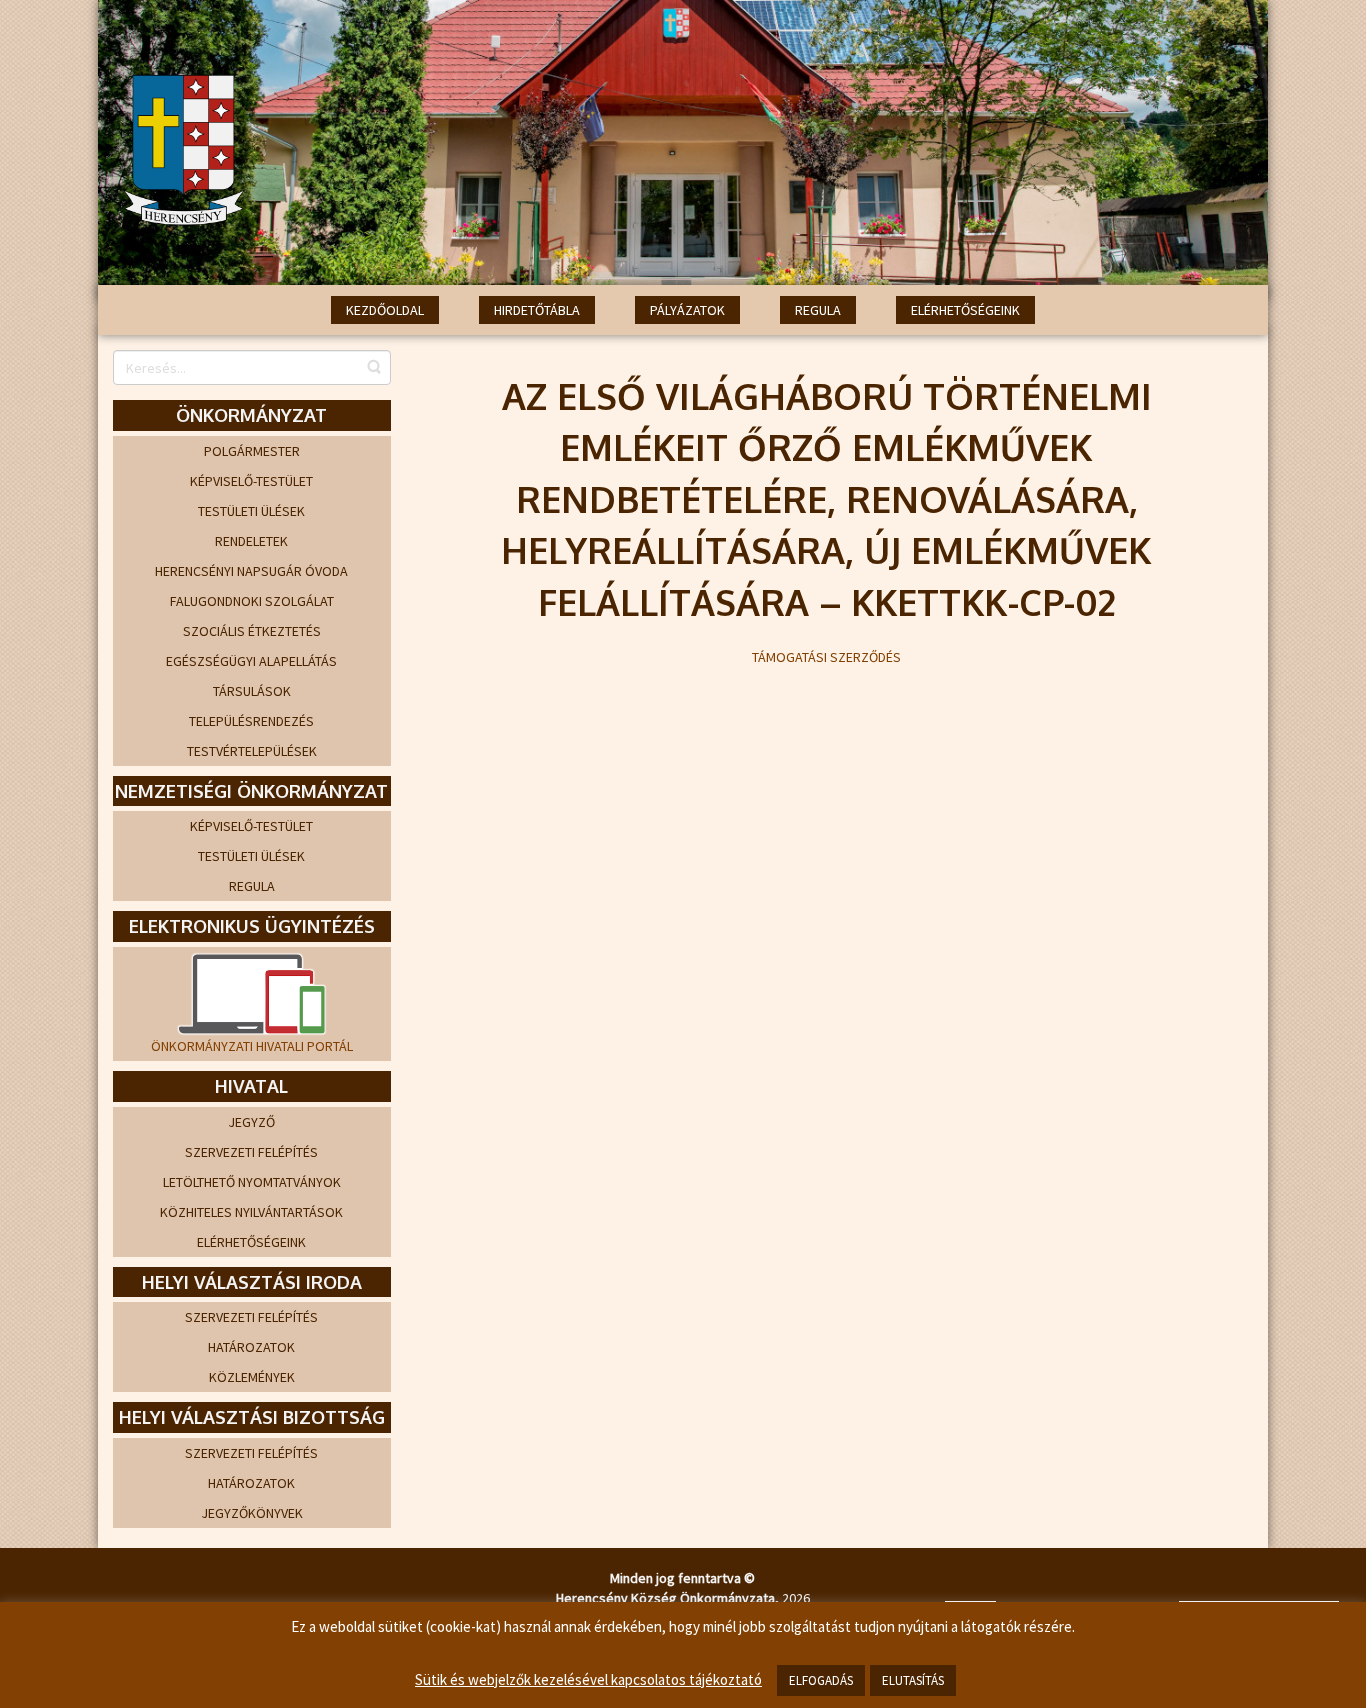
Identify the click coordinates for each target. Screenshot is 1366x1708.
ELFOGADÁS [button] (821, 1680)
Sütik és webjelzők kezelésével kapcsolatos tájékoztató (588, 1679)
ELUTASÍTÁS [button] (913, 1680)
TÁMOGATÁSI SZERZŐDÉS (826, 657)
